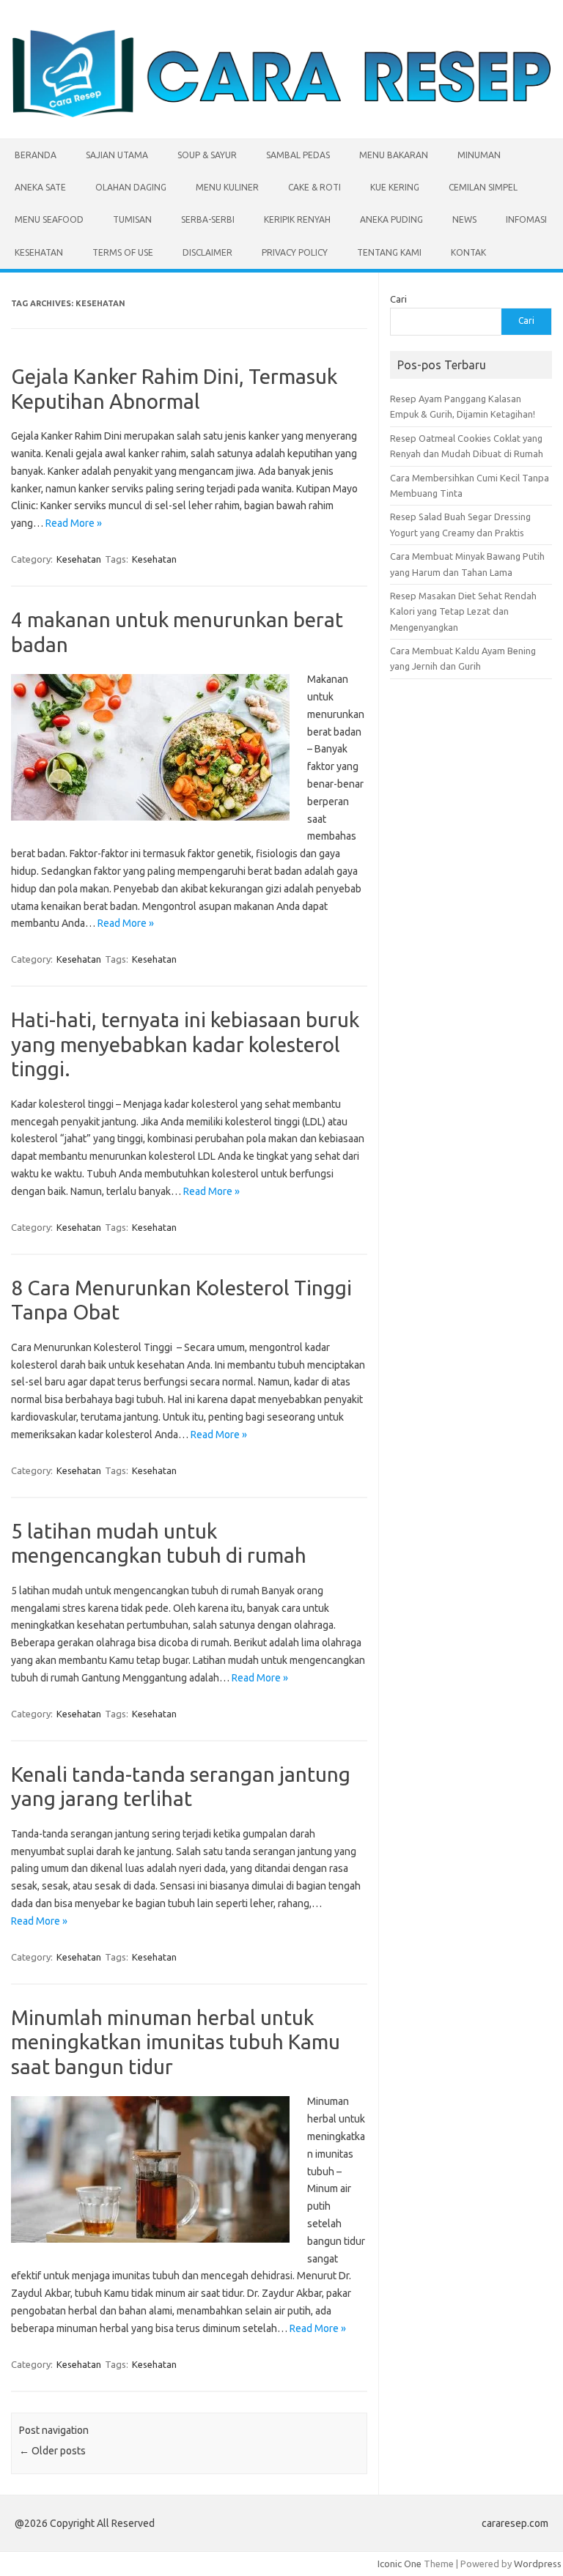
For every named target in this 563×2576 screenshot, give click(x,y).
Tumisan (132, 219)
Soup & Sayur (207, 155)
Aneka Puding (391, 219)
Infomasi (526, 219)
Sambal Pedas (298, 155)
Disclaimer (207, 252)
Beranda (36, 155)
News (464, 219)
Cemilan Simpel (483, 187)
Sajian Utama (117, 155)
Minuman (479, 155)
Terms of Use (123, 252)
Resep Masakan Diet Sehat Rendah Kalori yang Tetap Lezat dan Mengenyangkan (463, 611)
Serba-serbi (208, 219)
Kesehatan (39, 252)
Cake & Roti (314, 187)
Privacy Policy (295, 252)
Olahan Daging (131, 187)
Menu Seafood (49, 219)
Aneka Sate (40, 187)
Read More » (74, 523)
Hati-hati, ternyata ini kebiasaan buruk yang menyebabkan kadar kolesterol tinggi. (185, 1044)
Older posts (52, 2451)
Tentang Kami (389, 252)
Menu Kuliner (227, 187)
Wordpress (538, 2564)
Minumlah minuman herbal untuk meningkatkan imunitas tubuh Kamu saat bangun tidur (176, 2042)
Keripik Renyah (297, 219)
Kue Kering (395, 187)
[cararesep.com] (281, 114)
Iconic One (400, 2564)
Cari (398, 299)
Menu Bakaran (394, 155)
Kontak (468, 252)
